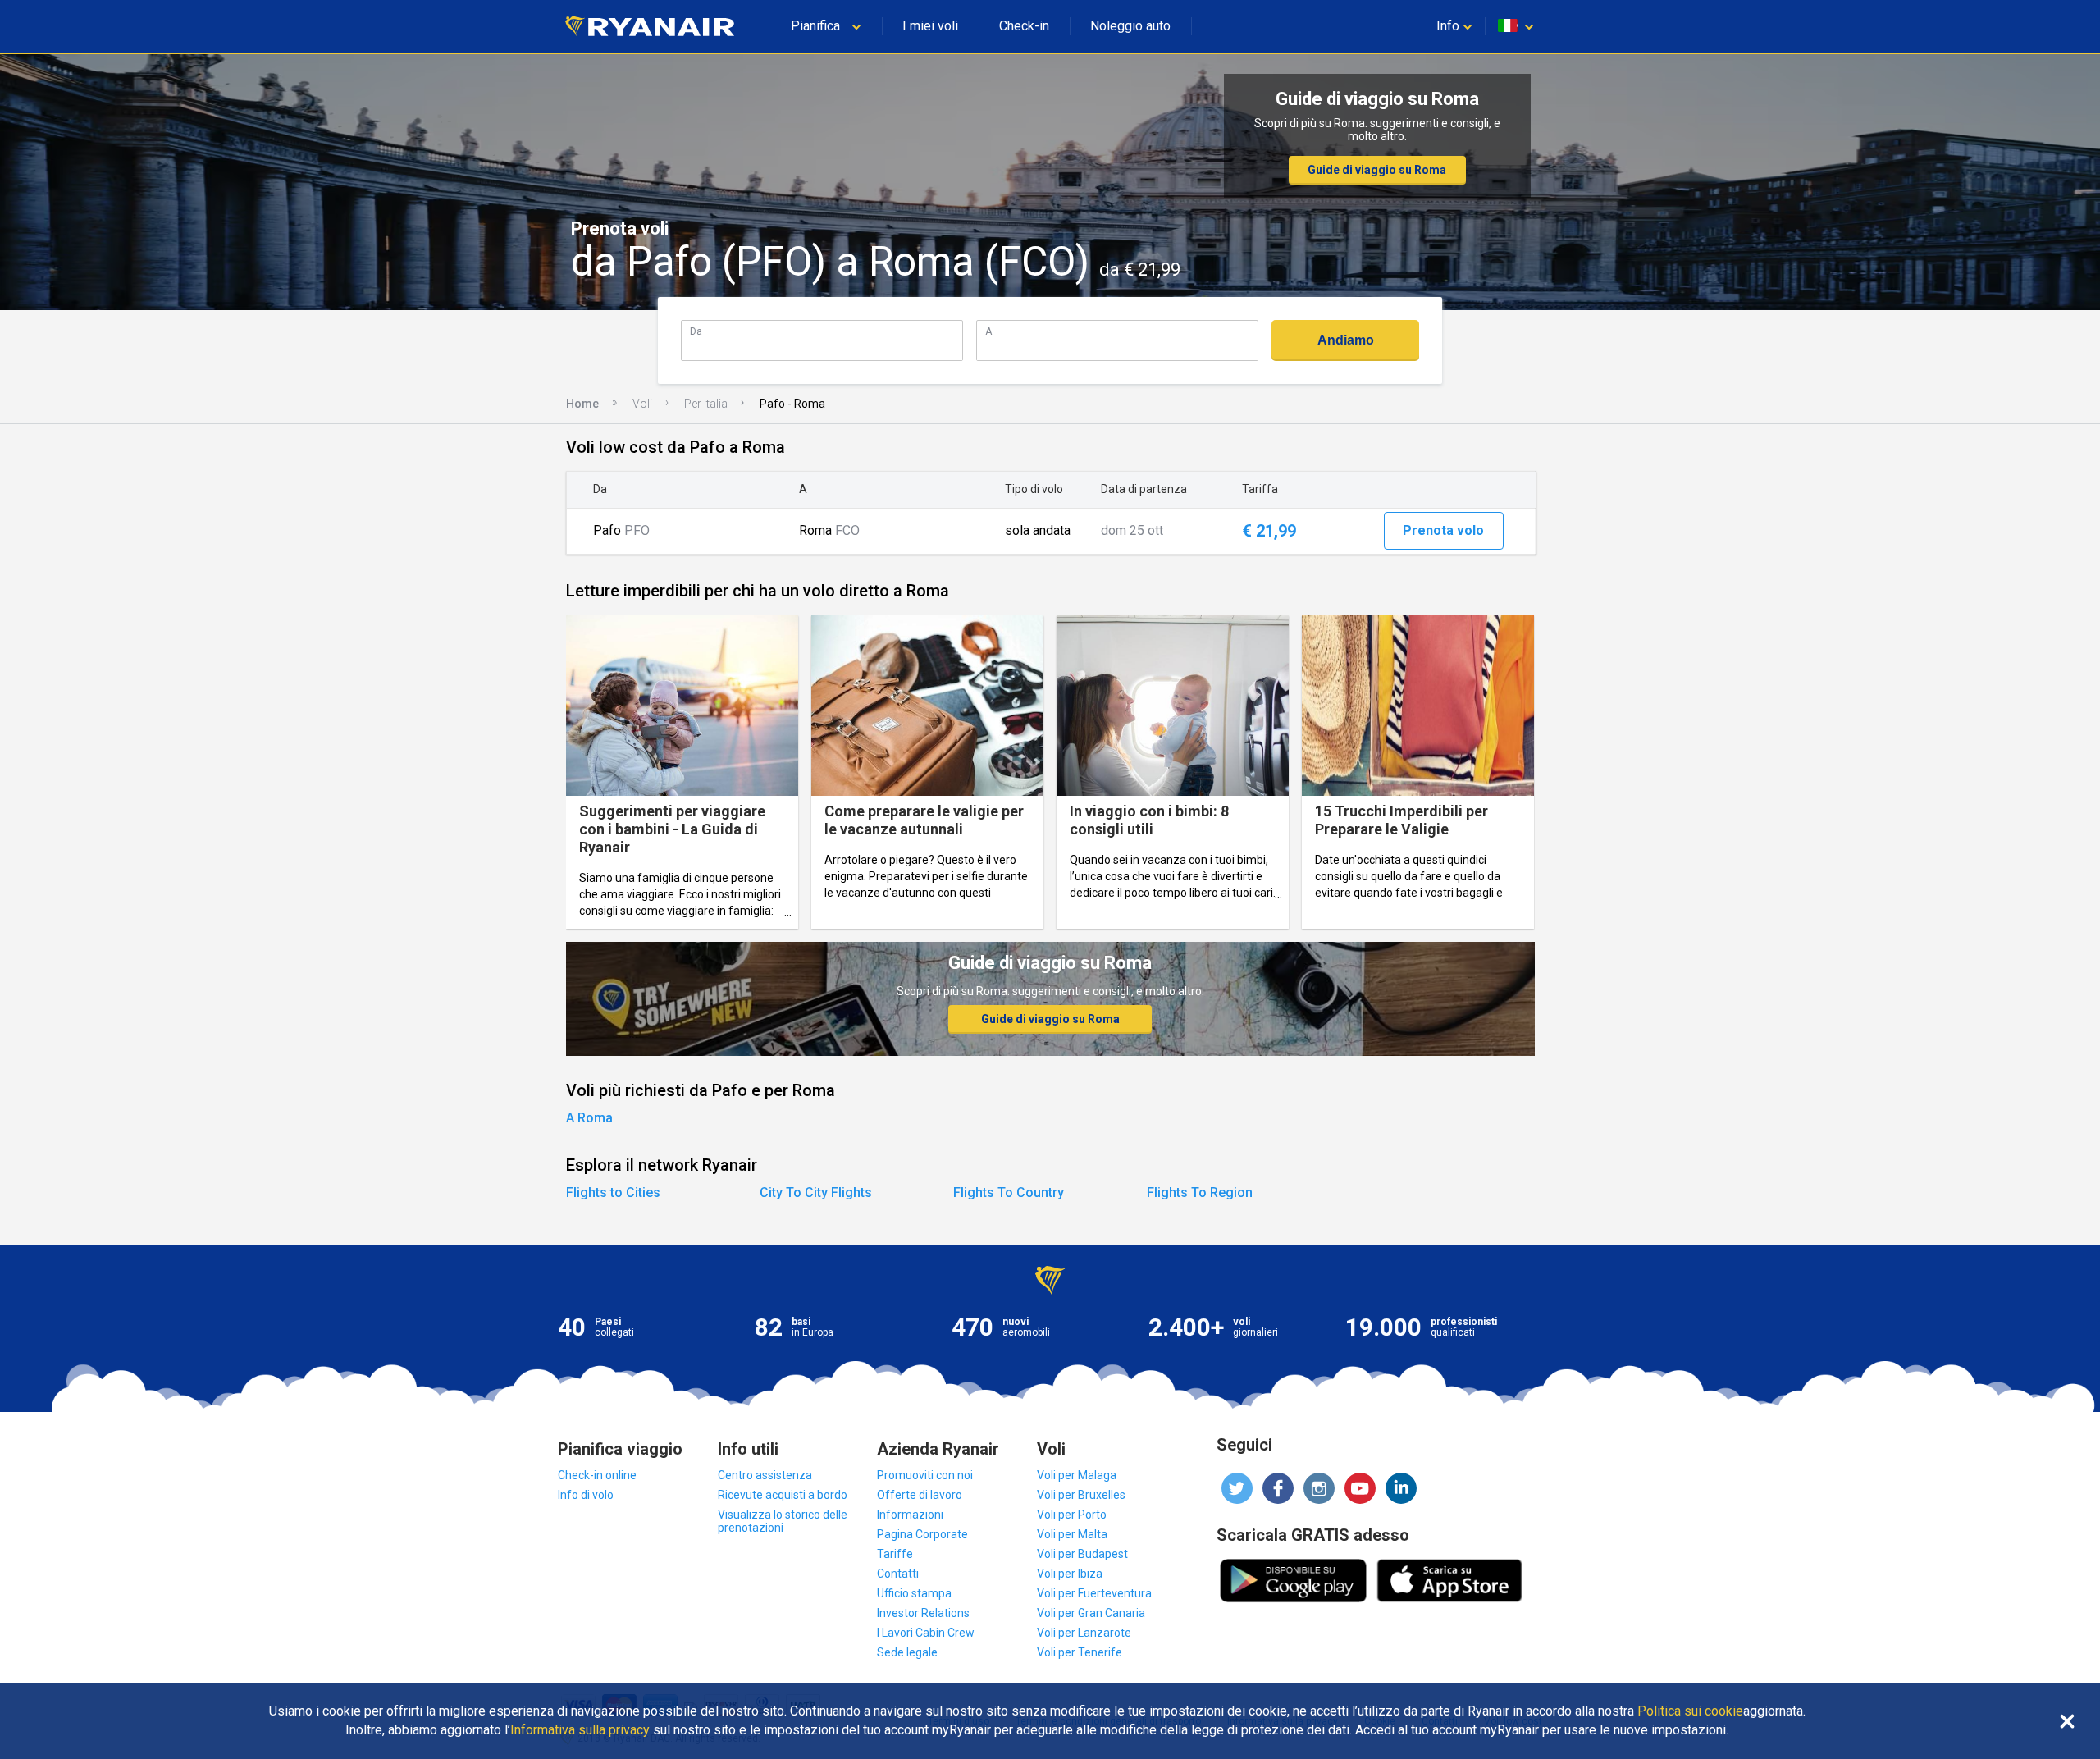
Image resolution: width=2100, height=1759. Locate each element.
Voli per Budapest (1082, 1554)
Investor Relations (923, 1613)
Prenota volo (1443, 530)
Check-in (1024, 26)
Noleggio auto (1130, 26)
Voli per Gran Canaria (1091, 1613)
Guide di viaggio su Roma (1377, 170)
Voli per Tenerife (1080, 1652)
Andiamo (1346, 340)
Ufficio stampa (914, 1593)
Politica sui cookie (1690, 1711)
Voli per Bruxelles (1081, 1495)
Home (582, 404)
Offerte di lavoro (920, 1495)
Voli (642, 404)
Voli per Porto (1072, 1515)
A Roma (589, 1118)
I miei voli (930, 26)
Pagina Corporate (922, 1534)
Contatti (898, 1574)
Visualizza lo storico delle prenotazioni (783, 1521)
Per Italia (706, 404)
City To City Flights (816, 1192)
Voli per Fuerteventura (1094, 1593)
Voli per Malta (1072, 1534)
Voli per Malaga (1077, 1475)
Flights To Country (1009, 1192)
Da (696, 331)
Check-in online (597, 1475)
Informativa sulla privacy (580, 1730)
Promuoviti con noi (925, 1475)
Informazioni (910, 1515)
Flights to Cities (613, 1192)
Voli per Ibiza (1070, 1574)
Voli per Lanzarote (1084, 1633)
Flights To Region (1200, 1192)
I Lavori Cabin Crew (926, 1633)
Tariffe (895, 1554)
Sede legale (907, 1652)
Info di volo (586, 1495)
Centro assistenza (765, 1475)
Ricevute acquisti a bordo (783, 1495)
